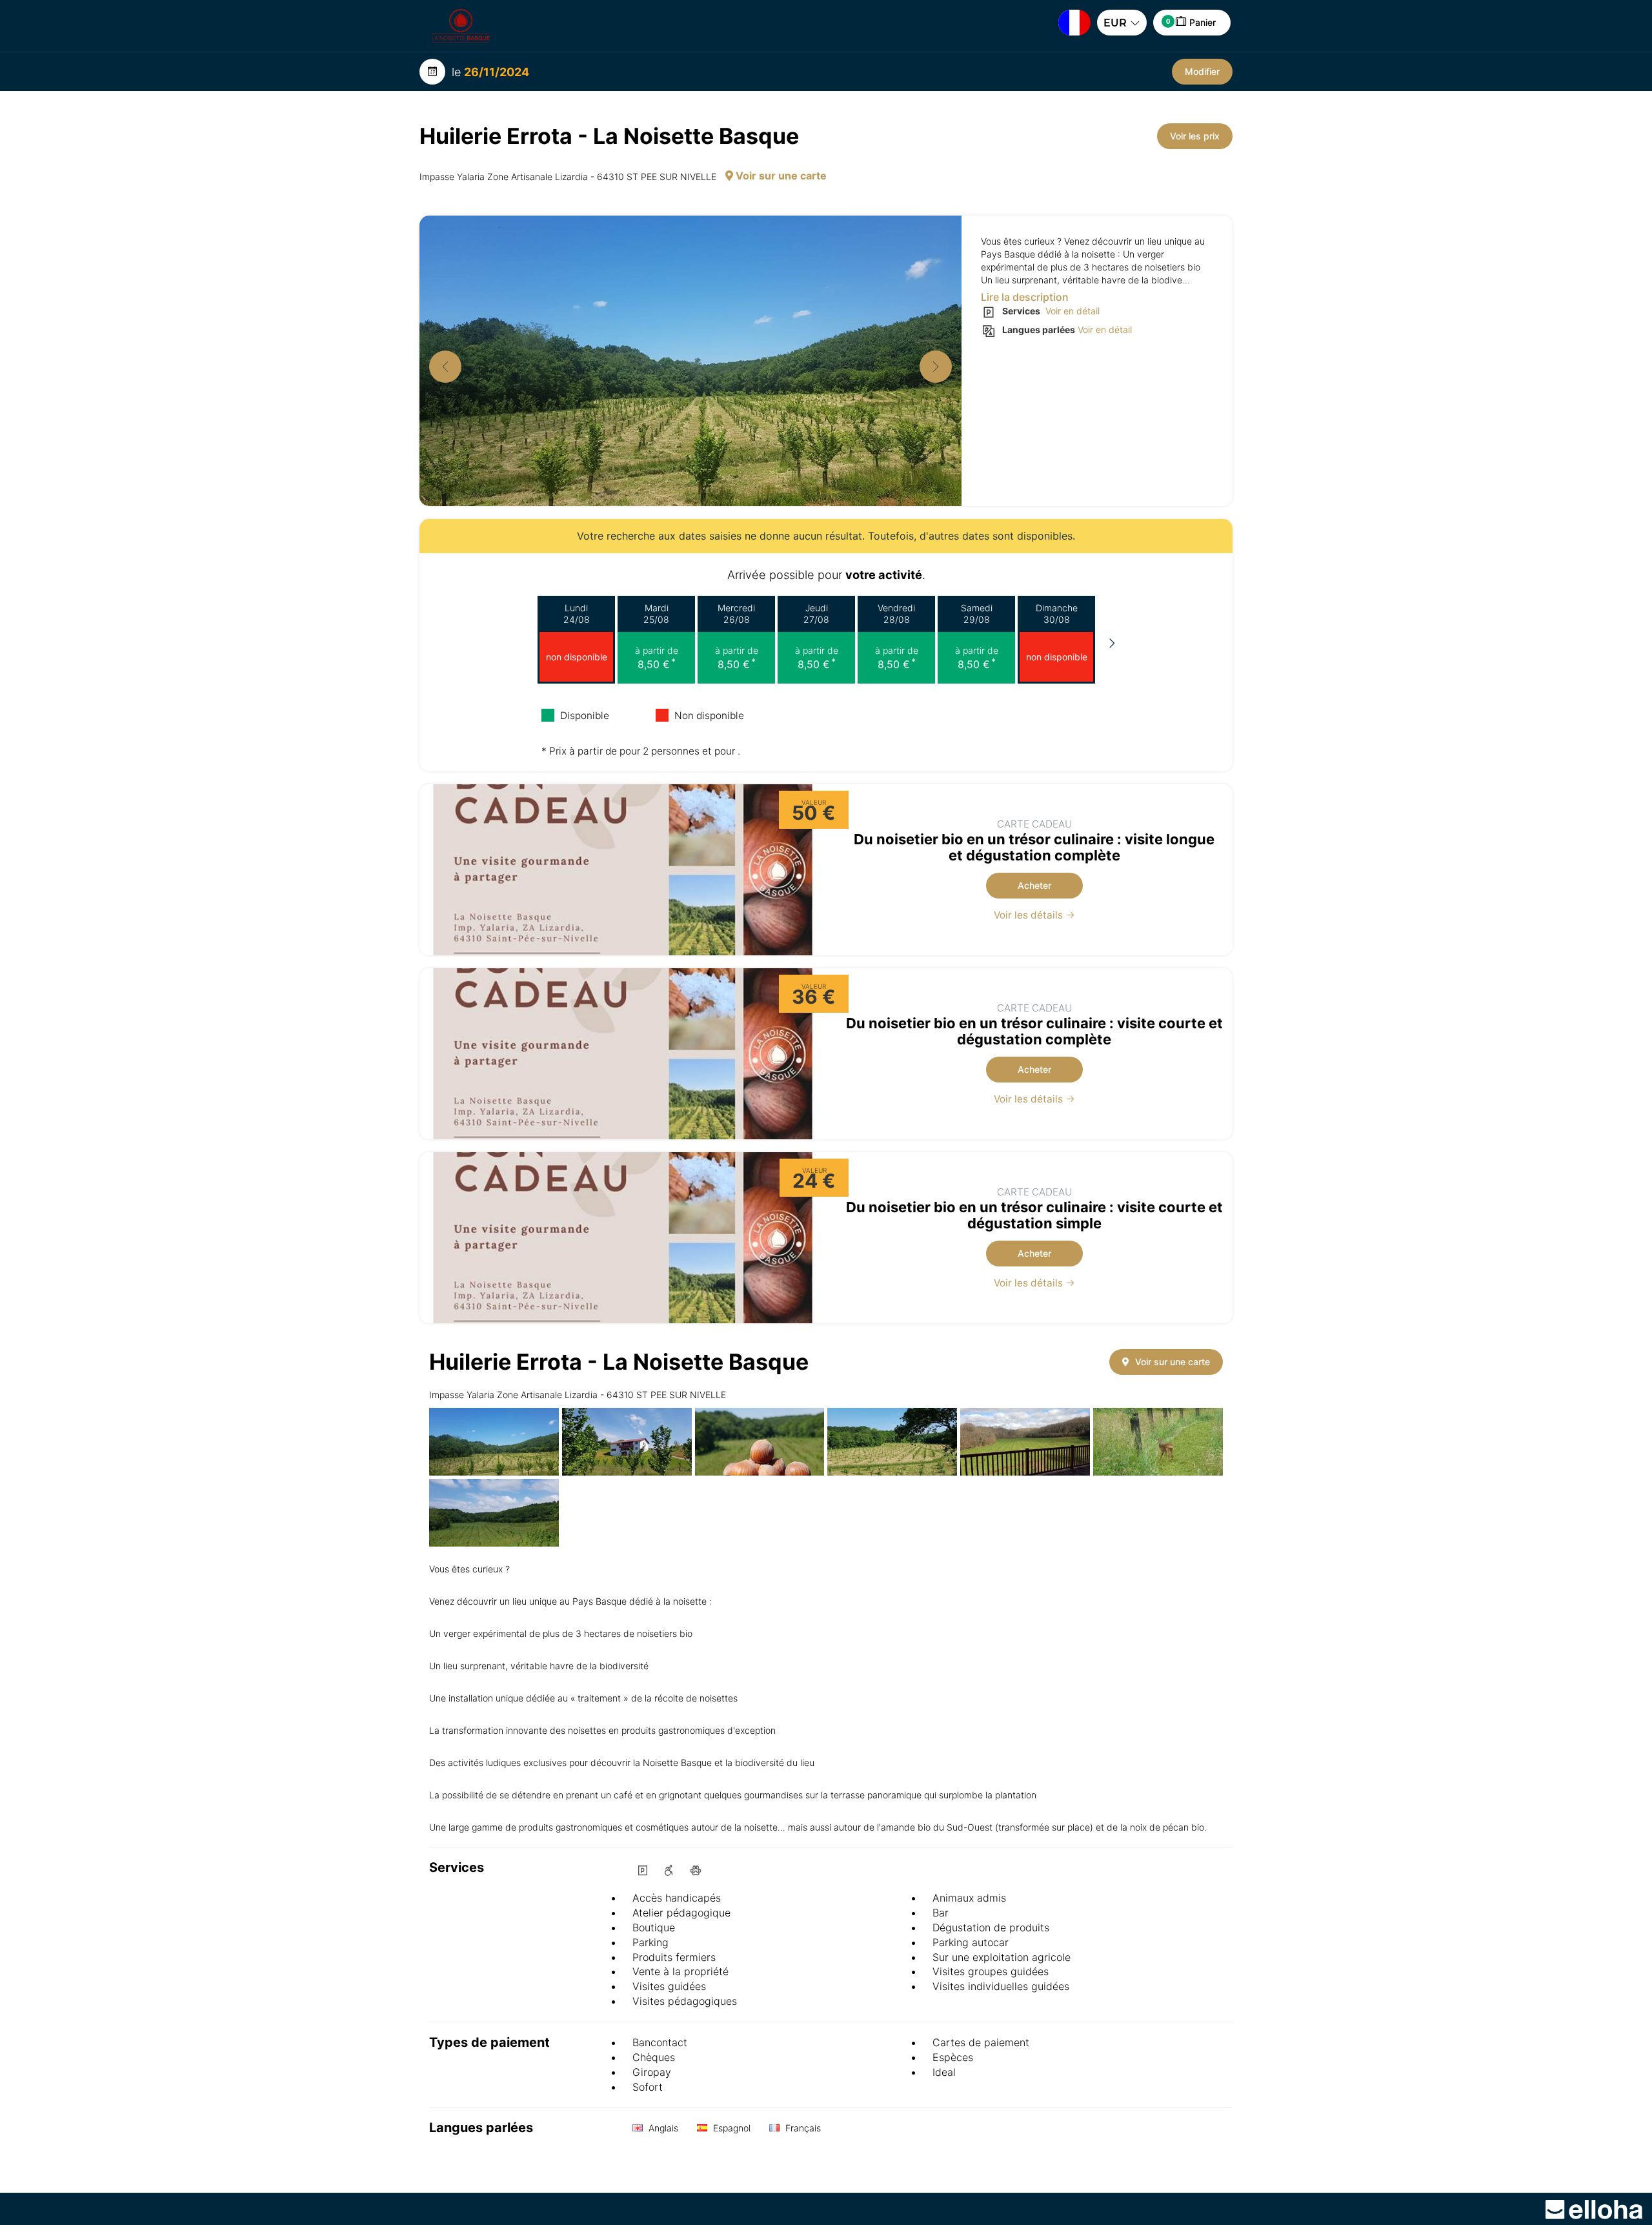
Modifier (1202, 71)
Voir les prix (1195, 136)
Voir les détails (1030, 915)
